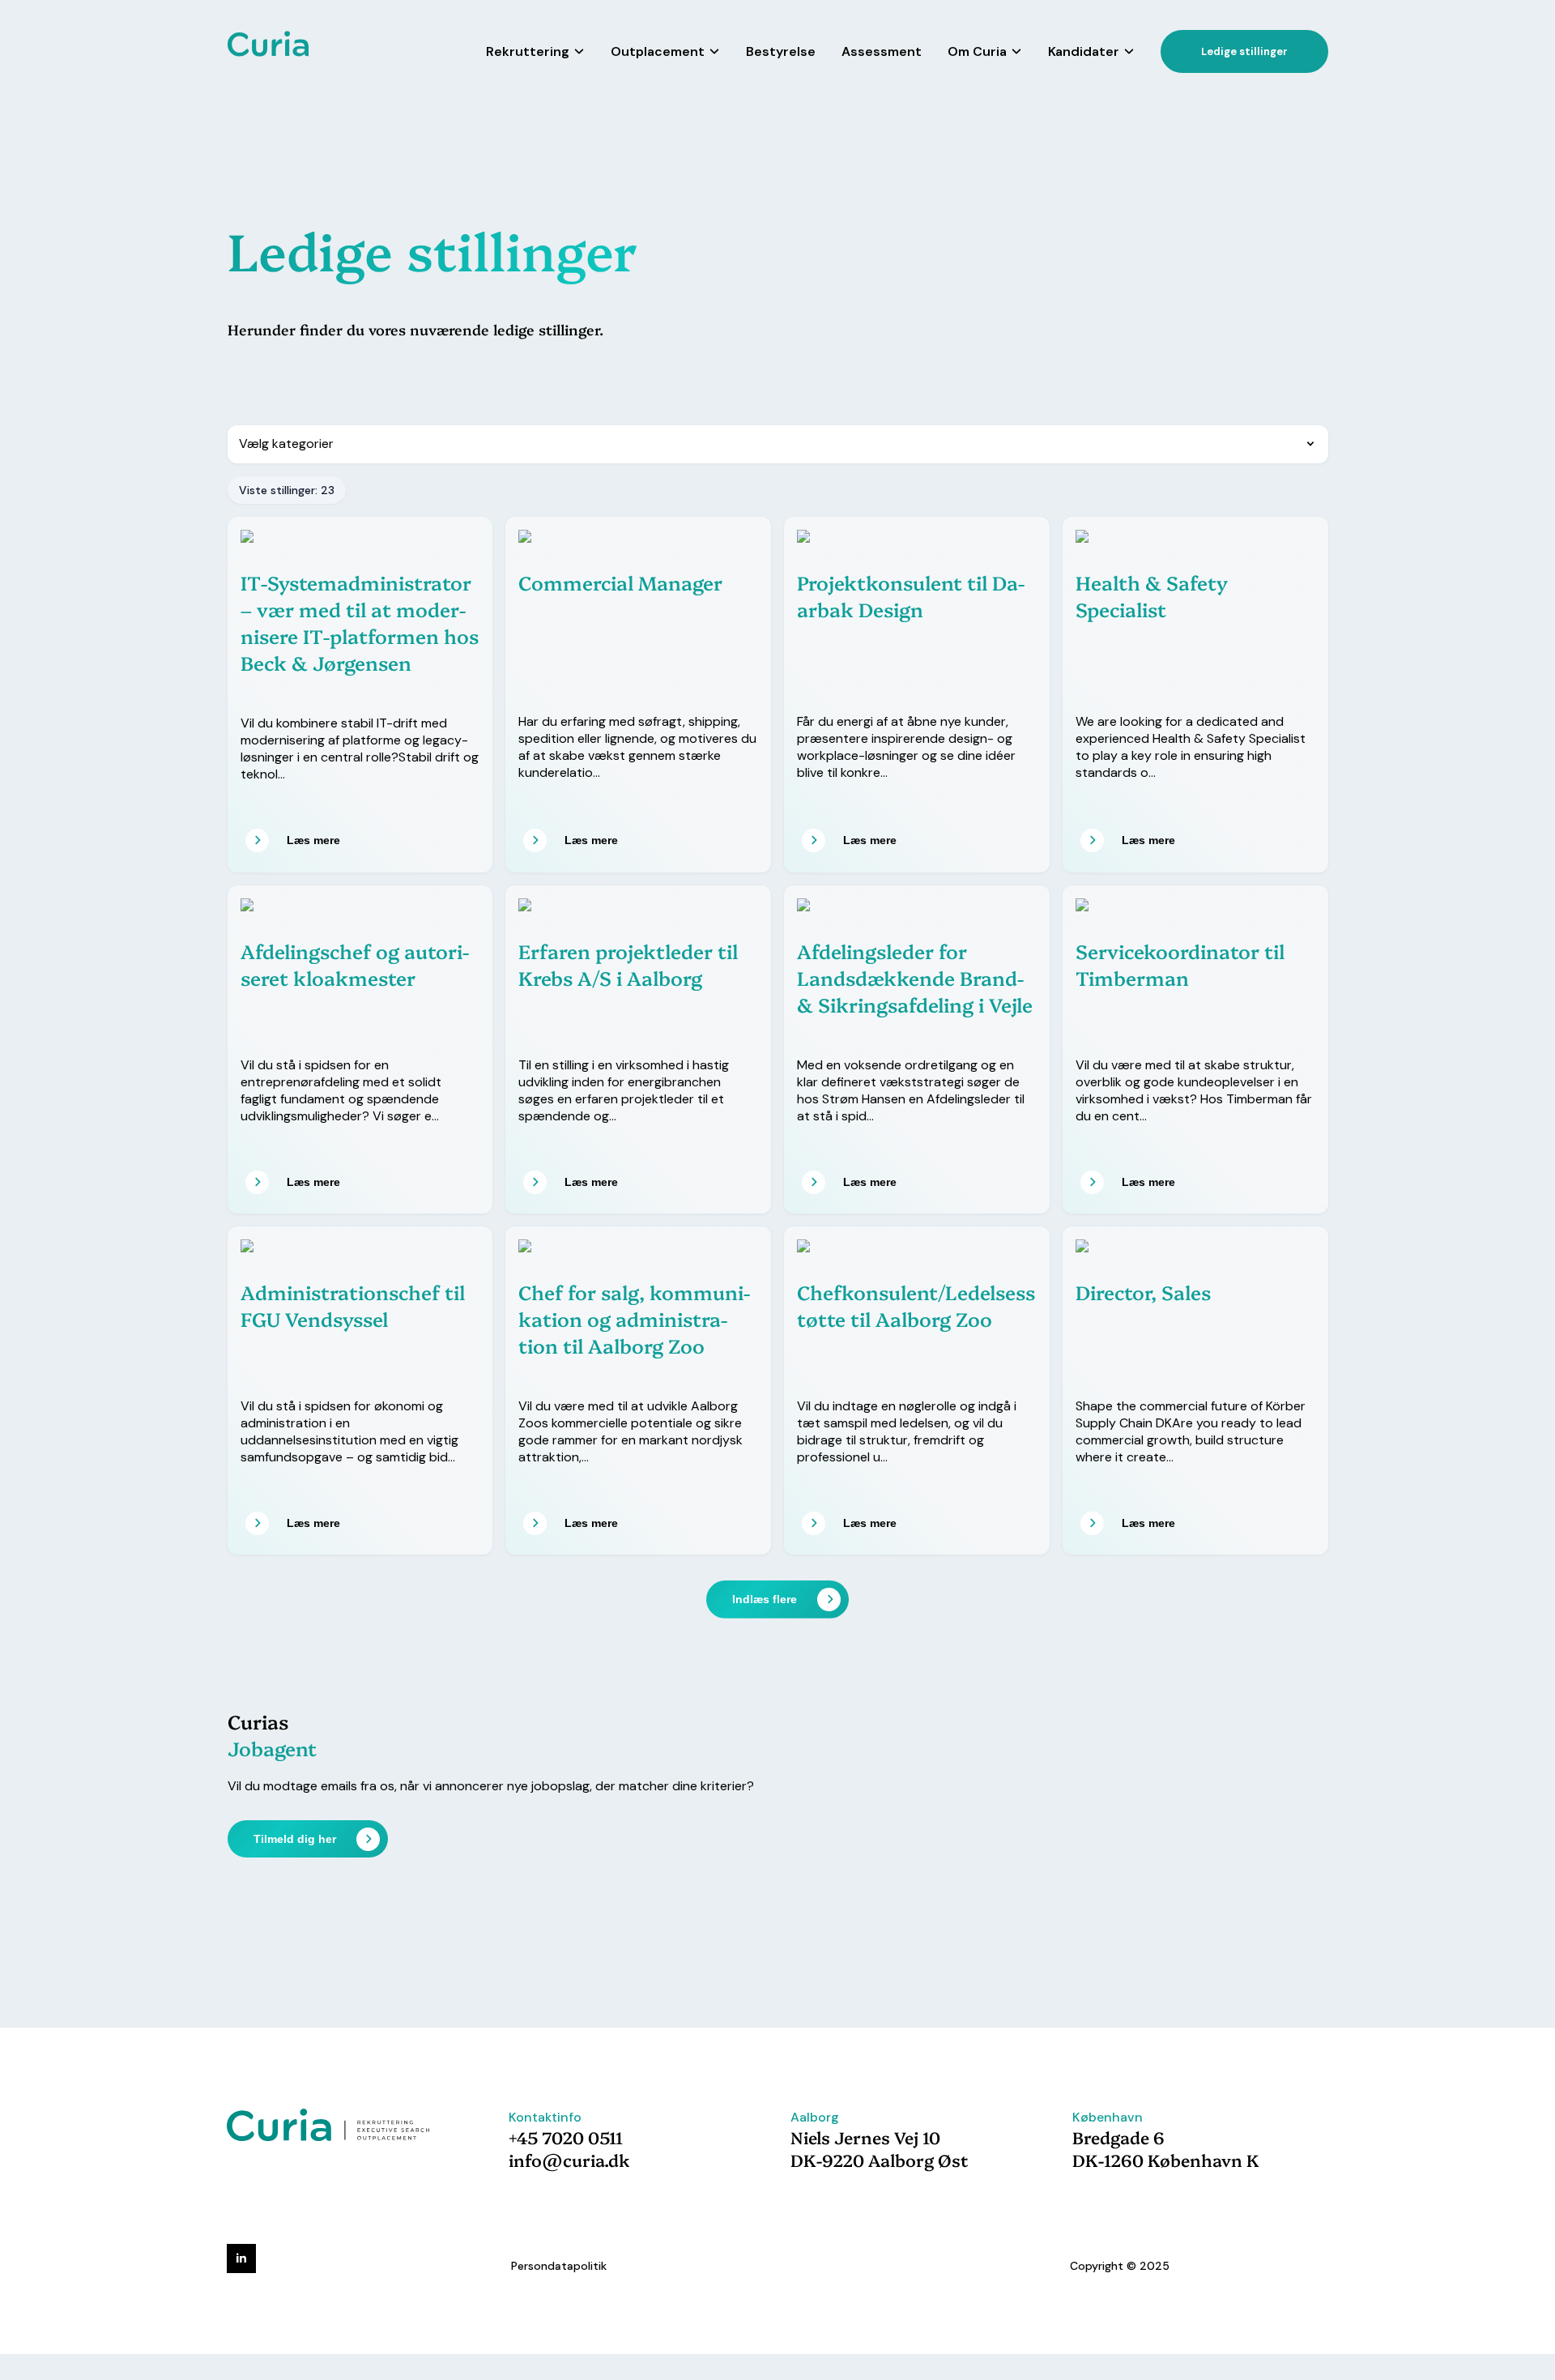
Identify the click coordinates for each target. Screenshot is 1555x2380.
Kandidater (1084, 51)
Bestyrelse (781, 51)
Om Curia (977, 51)
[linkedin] (241, 2258)
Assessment (882, 51)
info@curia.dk (569, 2160)
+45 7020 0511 (566, 2137)
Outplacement (658, 51)
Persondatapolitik (559, 2266)
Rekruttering (528, 51)
